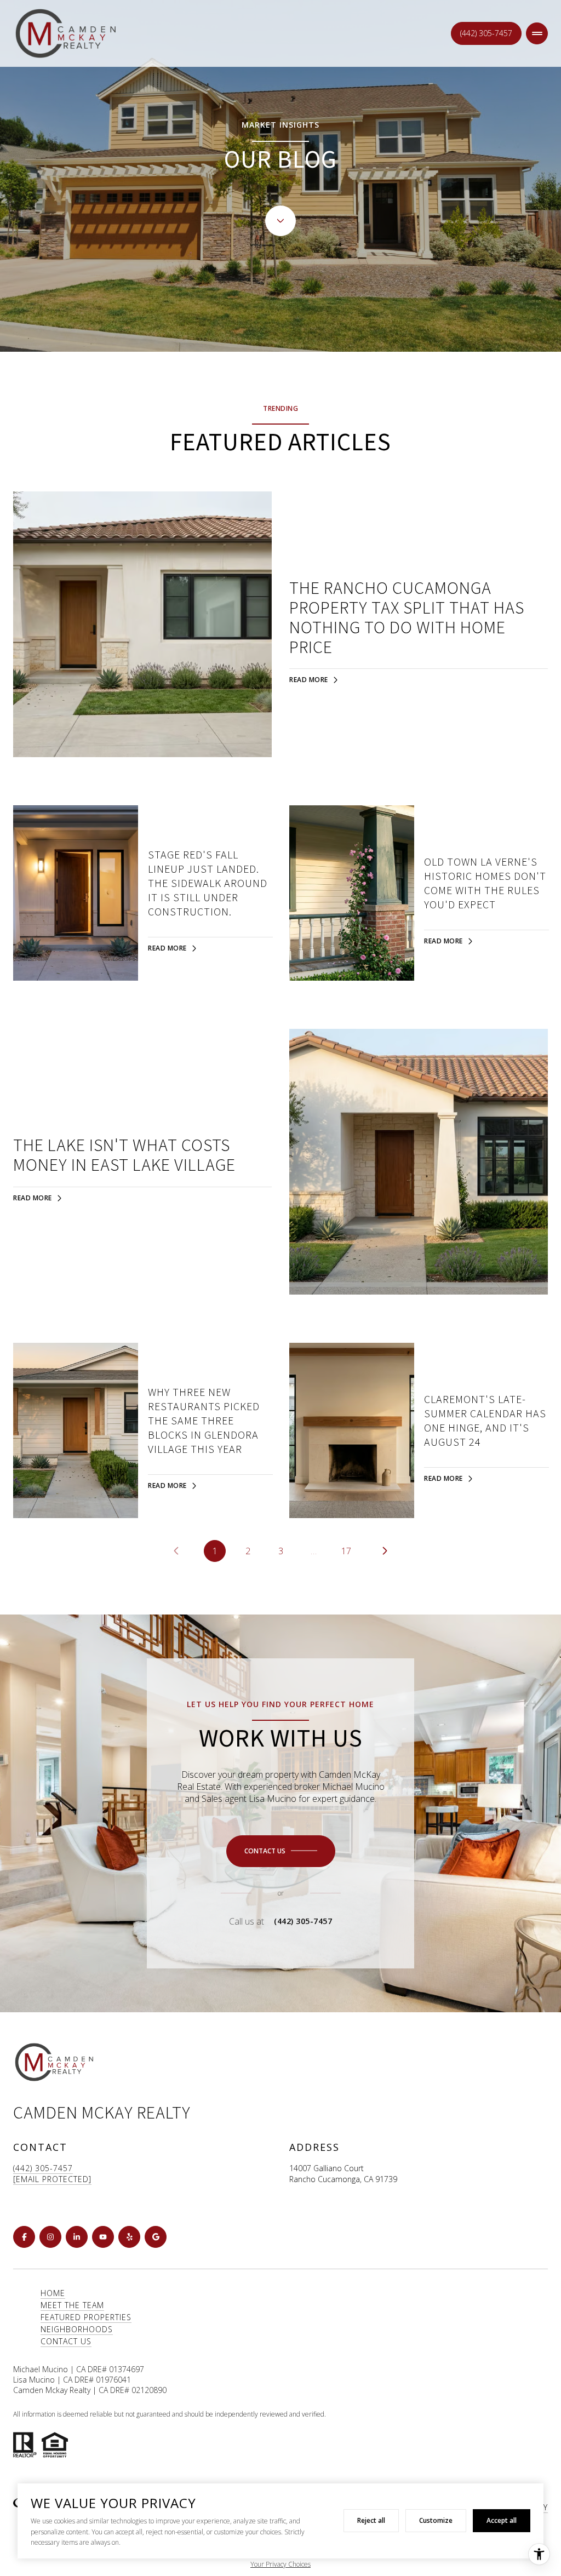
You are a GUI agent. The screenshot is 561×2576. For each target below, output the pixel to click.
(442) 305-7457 (486, 33)
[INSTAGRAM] (50, 2237)
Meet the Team (72, 2305)
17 (346, 1551)
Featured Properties (86, 2317)
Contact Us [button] (66, 2341)
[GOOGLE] (156, 2237)
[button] (281, 1851)
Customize (436, 2520)
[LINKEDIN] (77, 2237)
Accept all (502, 2520)
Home (53, 2293)
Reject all (371, 2520)
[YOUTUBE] (103, 2237)
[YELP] (129, 2237)
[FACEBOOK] (24, 2237)
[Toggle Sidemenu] (537, 33)
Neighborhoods (77, 2329)
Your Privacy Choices (280, 2564)
